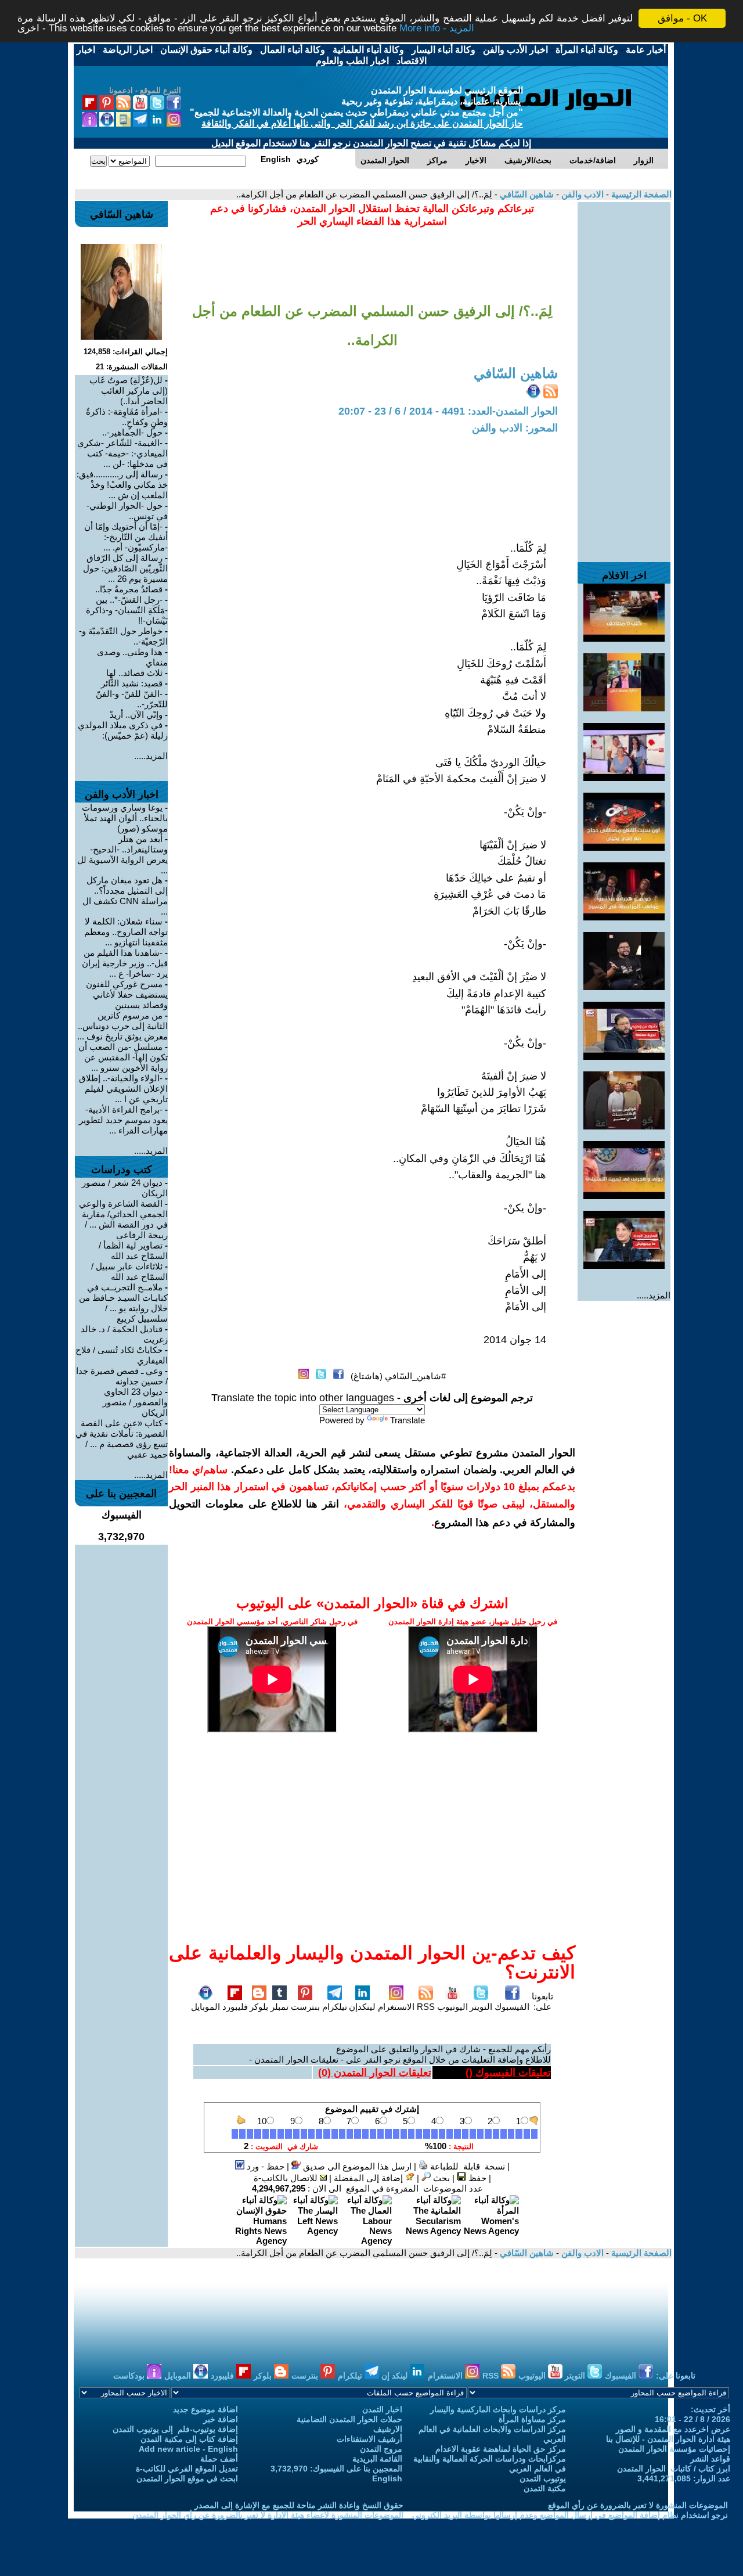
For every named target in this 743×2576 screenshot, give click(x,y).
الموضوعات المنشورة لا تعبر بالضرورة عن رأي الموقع (638, 2505)
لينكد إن (396, 2376)
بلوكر (259, 2007)
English (387, 2478)
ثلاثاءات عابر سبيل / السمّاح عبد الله (129, 1271)
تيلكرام (335, 2007)
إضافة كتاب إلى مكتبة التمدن (189, 2439)
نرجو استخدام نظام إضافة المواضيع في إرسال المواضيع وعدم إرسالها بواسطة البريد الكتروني (570, 2515)
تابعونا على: (542, 2001)
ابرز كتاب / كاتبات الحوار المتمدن (674, 2469)
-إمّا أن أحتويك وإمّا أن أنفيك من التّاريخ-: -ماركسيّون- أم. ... (126, 537)
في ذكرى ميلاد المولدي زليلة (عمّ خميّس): (123, 730)
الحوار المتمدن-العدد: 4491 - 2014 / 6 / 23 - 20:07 (448, 411)
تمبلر (279, 2007)
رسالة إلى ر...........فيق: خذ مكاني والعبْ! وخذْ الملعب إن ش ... (122, 485)
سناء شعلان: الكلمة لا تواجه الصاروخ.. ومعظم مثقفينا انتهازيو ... (126, 932)
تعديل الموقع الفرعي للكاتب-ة (187, 2469)
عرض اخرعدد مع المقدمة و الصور (673, 2429)
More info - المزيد (437, 29)
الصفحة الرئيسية (640, 194)
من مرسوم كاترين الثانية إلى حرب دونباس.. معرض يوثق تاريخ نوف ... (122, 1026)
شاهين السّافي (526, 194)
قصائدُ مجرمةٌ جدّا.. (129, 589)
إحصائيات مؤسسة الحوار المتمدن (674, 2449)
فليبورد (235, 2007)
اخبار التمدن (382, 2409)
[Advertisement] (624, 376)
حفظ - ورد (264, 2166)
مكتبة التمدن (545, 2488)
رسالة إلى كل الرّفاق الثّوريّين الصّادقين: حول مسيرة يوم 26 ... (125, 568)
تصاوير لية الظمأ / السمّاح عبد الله (133, 1251)
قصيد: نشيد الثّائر (132, 683)
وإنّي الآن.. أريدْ (136, 715)
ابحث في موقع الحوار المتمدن (187, 2478)
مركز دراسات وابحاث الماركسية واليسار (498, 2409)
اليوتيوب (452, 2007)
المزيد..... (654, 1295)
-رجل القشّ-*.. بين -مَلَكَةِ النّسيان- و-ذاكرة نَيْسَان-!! (127, 610)
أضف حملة (219, 2459)
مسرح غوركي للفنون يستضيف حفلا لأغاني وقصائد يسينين (127, 994)
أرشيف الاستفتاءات (369, 2439)
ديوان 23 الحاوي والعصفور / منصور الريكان (135, 1402)
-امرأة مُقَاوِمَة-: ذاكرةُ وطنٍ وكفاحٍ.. (127, 417)
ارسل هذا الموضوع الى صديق (356, 2166)
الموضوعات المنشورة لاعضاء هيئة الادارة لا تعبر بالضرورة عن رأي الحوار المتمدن (268, 2515)
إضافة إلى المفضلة (369, 2178)
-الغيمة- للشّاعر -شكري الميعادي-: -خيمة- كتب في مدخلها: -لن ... (122, 453)
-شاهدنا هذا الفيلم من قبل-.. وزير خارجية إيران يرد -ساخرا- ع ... (125, 963)
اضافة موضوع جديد (205, 2409)
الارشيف (388, 2429)
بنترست (305, 2007)
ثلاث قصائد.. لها (134, 673)
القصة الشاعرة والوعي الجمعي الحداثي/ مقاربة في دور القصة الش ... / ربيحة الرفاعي (123, 1219)
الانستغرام (396, 2007)
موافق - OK (682, 18)
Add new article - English (188, 2449)
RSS (426, 2007)
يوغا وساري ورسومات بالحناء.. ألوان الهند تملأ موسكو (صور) (125, 818)
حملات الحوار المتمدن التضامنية (349, 2419)
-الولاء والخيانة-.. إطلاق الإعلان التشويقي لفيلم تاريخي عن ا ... (123, 1089)
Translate (407, 1420)
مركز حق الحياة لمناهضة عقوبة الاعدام (501, 2449)
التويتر (481, 2007)
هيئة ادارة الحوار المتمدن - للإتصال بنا (668, 2439)
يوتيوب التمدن (543, 2478)
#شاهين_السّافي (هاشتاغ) (398, 1376)
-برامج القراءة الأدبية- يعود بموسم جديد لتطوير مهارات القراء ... (123, 1120)
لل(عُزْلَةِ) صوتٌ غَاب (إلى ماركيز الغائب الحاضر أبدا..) (129, 391)
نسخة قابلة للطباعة (466, 2166)
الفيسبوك (512, 2007)
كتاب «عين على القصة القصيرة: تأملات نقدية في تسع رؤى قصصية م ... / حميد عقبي (122, 1439)
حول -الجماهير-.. (132, 432)
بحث (440, 2178)
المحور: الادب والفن (515, 428)
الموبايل (205, 2007)
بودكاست (130, 2376)
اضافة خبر (221, 2419)
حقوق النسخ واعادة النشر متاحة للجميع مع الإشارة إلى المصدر (299, 2505)
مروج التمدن (381, 2449)
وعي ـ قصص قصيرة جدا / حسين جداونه (122, 1376)
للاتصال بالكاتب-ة (287, 2178)
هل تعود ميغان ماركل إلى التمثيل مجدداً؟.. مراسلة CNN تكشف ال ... (125, 896)
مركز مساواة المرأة (532, 2419)
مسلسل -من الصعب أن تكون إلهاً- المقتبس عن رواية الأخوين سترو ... (123, 1057)
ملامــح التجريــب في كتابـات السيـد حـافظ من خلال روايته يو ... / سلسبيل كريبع (123, 1303)
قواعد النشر (710, 2459)
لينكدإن (362, 2007)
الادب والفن (581, 194)
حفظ (476, 2178)
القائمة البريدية (377, 2459)
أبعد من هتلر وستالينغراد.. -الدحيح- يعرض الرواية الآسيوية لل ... (122, 855)
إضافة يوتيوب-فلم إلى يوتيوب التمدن (175, 2429)
